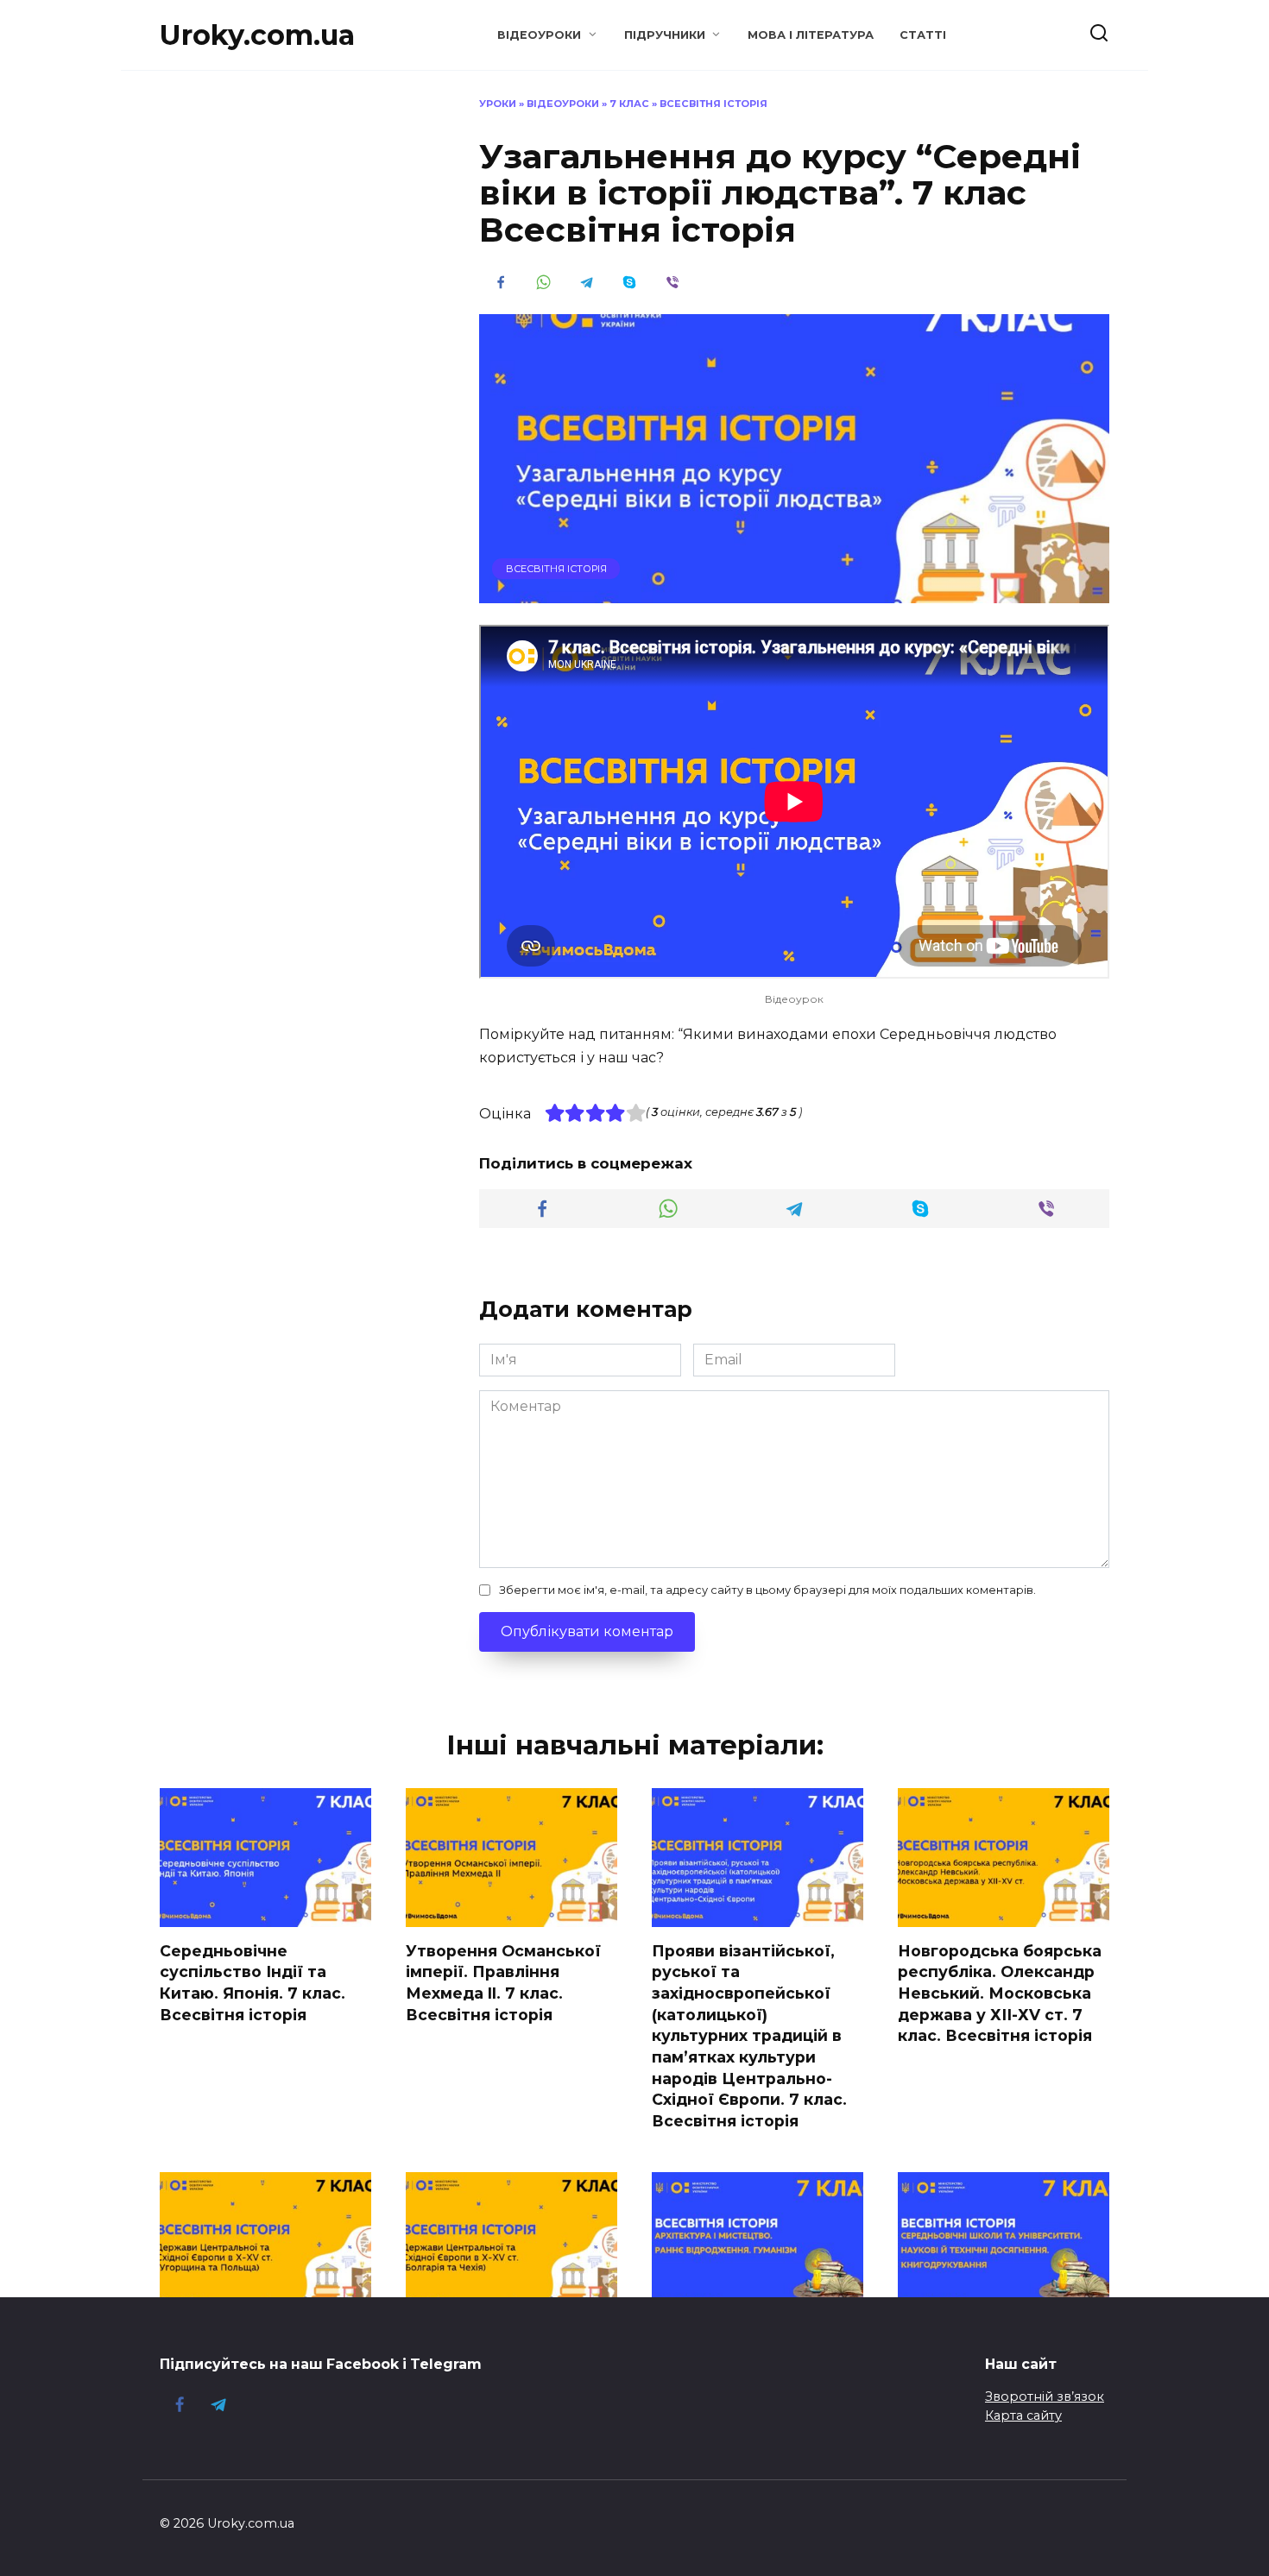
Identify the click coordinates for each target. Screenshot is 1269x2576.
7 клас (629, 104)
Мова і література (811, 35)
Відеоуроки (539, 35)
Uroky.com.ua (257, 35)
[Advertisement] (289, 356)
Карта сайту (1023, 2415)
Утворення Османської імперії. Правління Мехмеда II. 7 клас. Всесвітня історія (503, 1983)
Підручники (665, 35)
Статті (923, 35)
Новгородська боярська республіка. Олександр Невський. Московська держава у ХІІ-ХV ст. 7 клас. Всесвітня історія (1000, 1993)
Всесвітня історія (713, 104)
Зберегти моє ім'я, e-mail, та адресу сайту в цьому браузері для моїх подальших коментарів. (767, 1590)
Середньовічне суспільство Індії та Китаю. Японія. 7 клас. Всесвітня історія (253, 1983)
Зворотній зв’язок (1045, 2396)
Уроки (498, 104)
